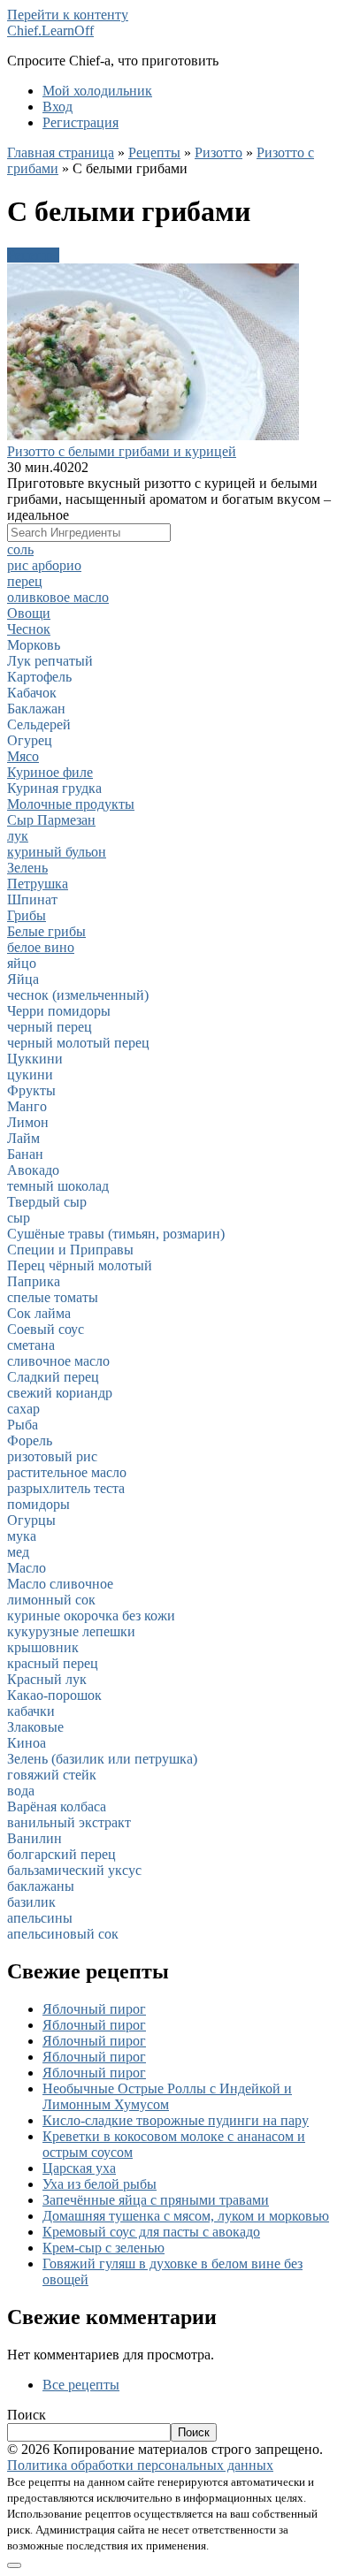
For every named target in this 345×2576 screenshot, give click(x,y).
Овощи (29, 613)
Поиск (27, 2415)
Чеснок (29, 629)
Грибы (27, 915)
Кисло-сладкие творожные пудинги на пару (176, 2120)
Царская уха (79, 2168)
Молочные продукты (71, 804)
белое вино (41, 947)
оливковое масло (58, 597)
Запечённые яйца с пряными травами (156, 2200)
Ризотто (218, 152)
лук (18, 836)
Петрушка (38, 884)
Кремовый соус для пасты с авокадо (151, 2232)
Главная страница (61, 152)
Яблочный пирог (94, 2009)
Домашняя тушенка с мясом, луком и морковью (186, 2216)
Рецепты (154, 152)
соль (20, 549)
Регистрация (80, 122)
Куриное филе (50, 772)
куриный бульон (57, 852)
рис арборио (44, 565)
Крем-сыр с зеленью (103, 2248)
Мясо (23, 756)
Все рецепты (81, 2385)
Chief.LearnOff (50, 30)
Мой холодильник (97, 91)
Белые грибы (46, 931)
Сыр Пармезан (51, 820)
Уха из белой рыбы (100, 2184)
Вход (57, 107)
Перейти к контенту (68, 15)
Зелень (27, 868)
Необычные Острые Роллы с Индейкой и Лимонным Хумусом (167, 2096)
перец (25, 581)
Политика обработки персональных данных (140, 2465)
